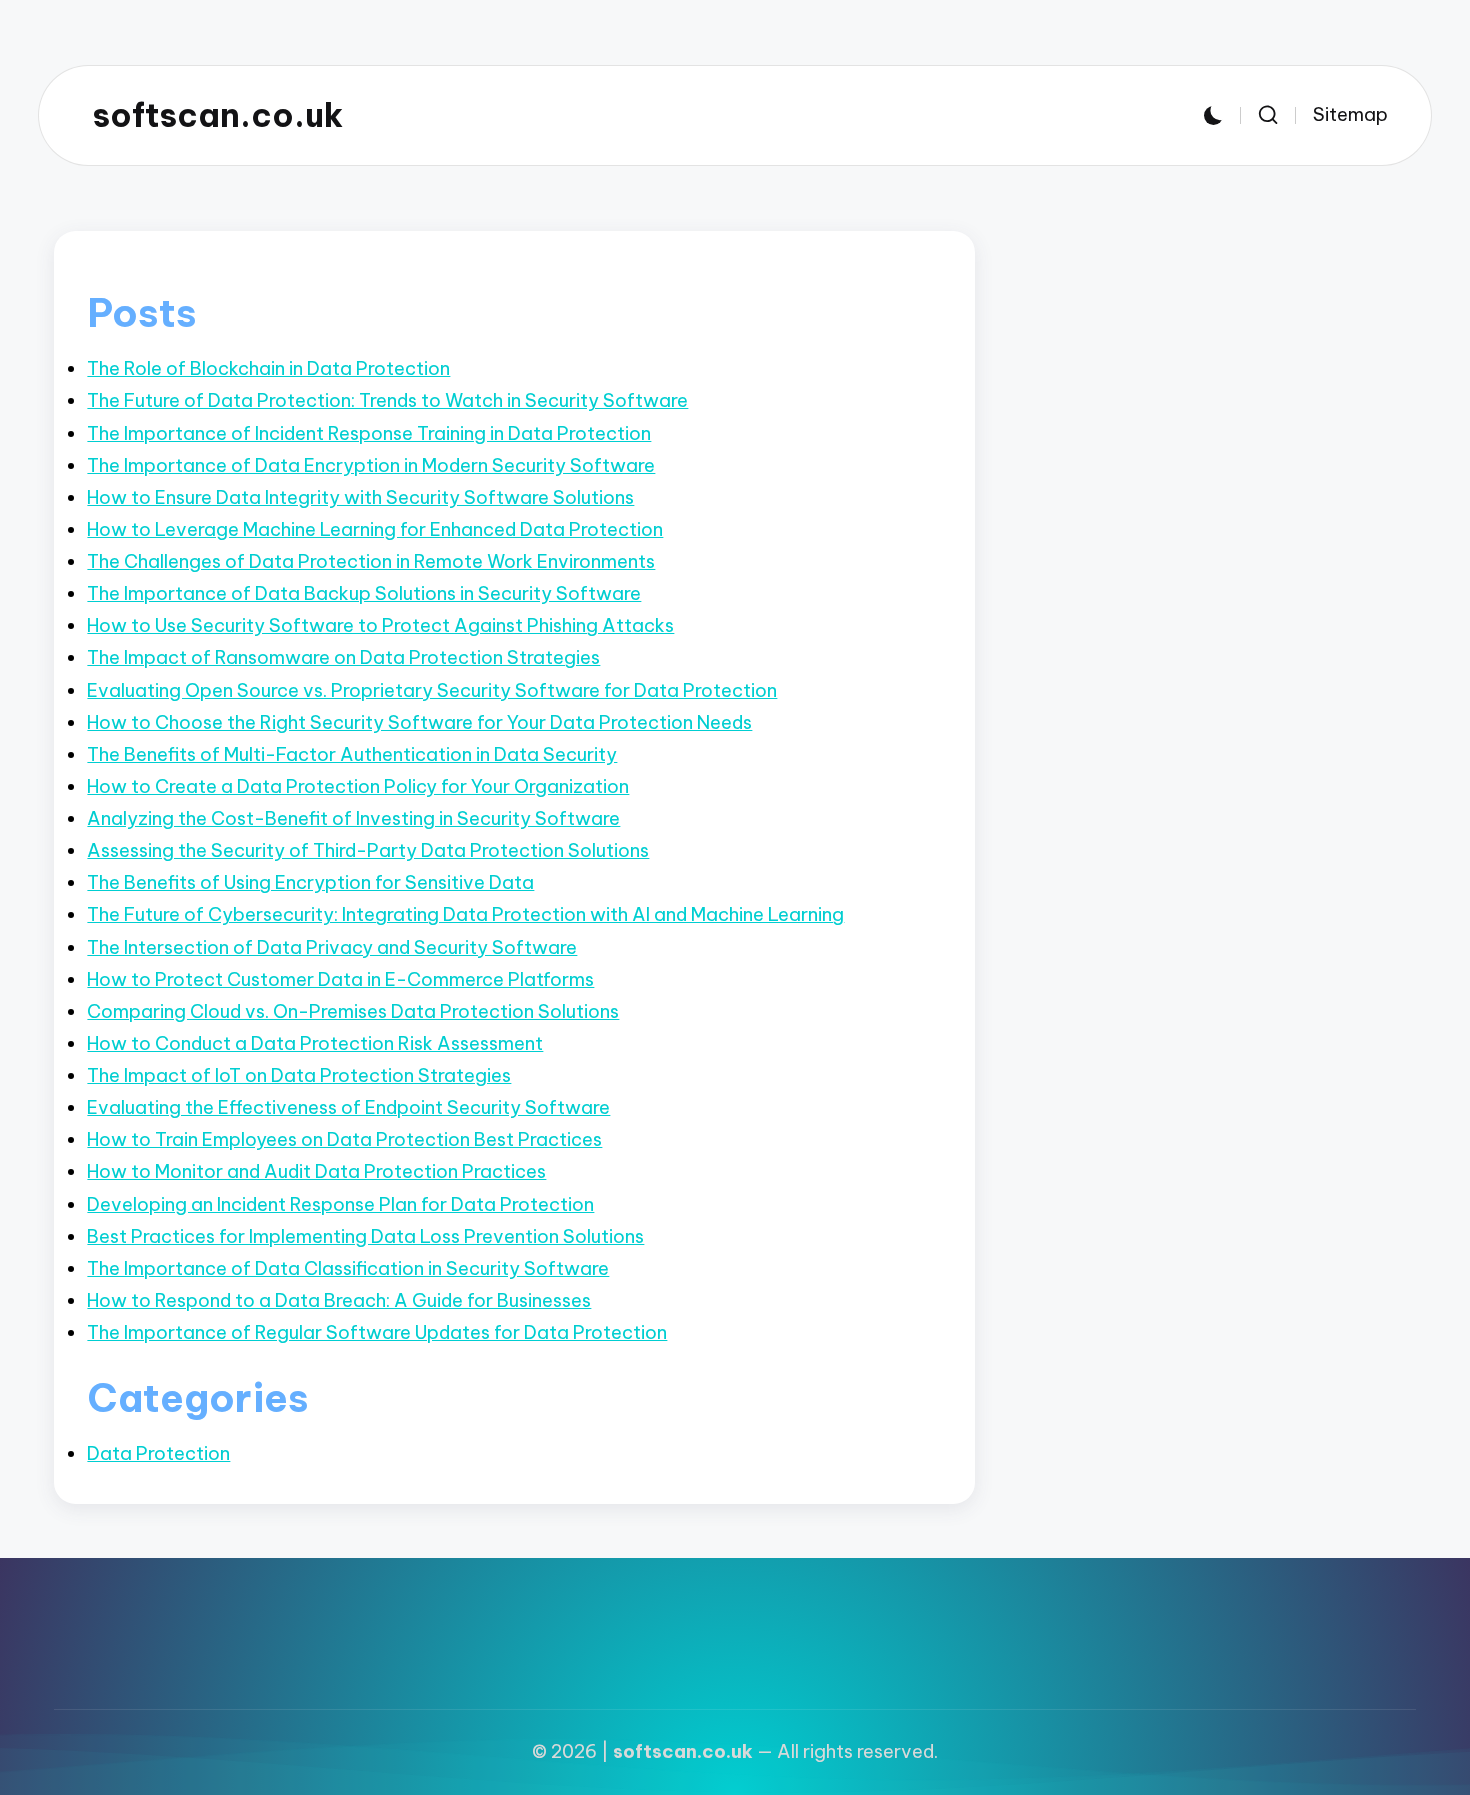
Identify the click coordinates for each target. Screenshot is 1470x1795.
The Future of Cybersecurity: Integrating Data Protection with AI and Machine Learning (465, 914)
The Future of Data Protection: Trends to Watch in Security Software (387, 400)
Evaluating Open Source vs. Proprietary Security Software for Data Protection (432, 690)
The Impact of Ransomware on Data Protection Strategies (343, 657)
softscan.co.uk (217, 115)
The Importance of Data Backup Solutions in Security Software (364, 593)
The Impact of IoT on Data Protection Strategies (299, 1075)
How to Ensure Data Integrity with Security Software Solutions (360, 497)
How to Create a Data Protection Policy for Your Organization (358, 786)
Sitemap (1350, 114)
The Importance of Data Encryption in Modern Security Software (371, 465)
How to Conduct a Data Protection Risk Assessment (315, 1043)
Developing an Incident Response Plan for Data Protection (340, 1204)
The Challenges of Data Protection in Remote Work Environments (371, 561)
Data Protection (158, 1453)
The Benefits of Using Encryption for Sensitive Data (310, 882)
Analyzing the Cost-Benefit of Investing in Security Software (353, 818)
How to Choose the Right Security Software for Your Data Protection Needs (419, 722)
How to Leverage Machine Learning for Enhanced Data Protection (375, 529)
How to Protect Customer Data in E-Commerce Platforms (340, 979)
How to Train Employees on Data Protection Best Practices (344, 1139)
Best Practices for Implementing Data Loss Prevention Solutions (365, 1236)
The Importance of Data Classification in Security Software (348, 1268)
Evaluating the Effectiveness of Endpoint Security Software (348, 1107)
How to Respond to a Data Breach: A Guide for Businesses (339, 1300)
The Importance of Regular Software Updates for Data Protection (377, 1332)
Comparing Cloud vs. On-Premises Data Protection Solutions (353, 1011)
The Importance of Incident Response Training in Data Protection (369, 433)
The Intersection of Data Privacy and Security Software (332, 947)
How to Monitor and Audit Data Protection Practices (316, 1171)
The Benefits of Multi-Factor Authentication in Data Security (352, 754)
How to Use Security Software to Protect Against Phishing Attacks (380, 625)
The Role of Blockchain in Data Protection (268, 368)
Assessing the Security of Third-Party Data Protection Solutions (368, 850)
